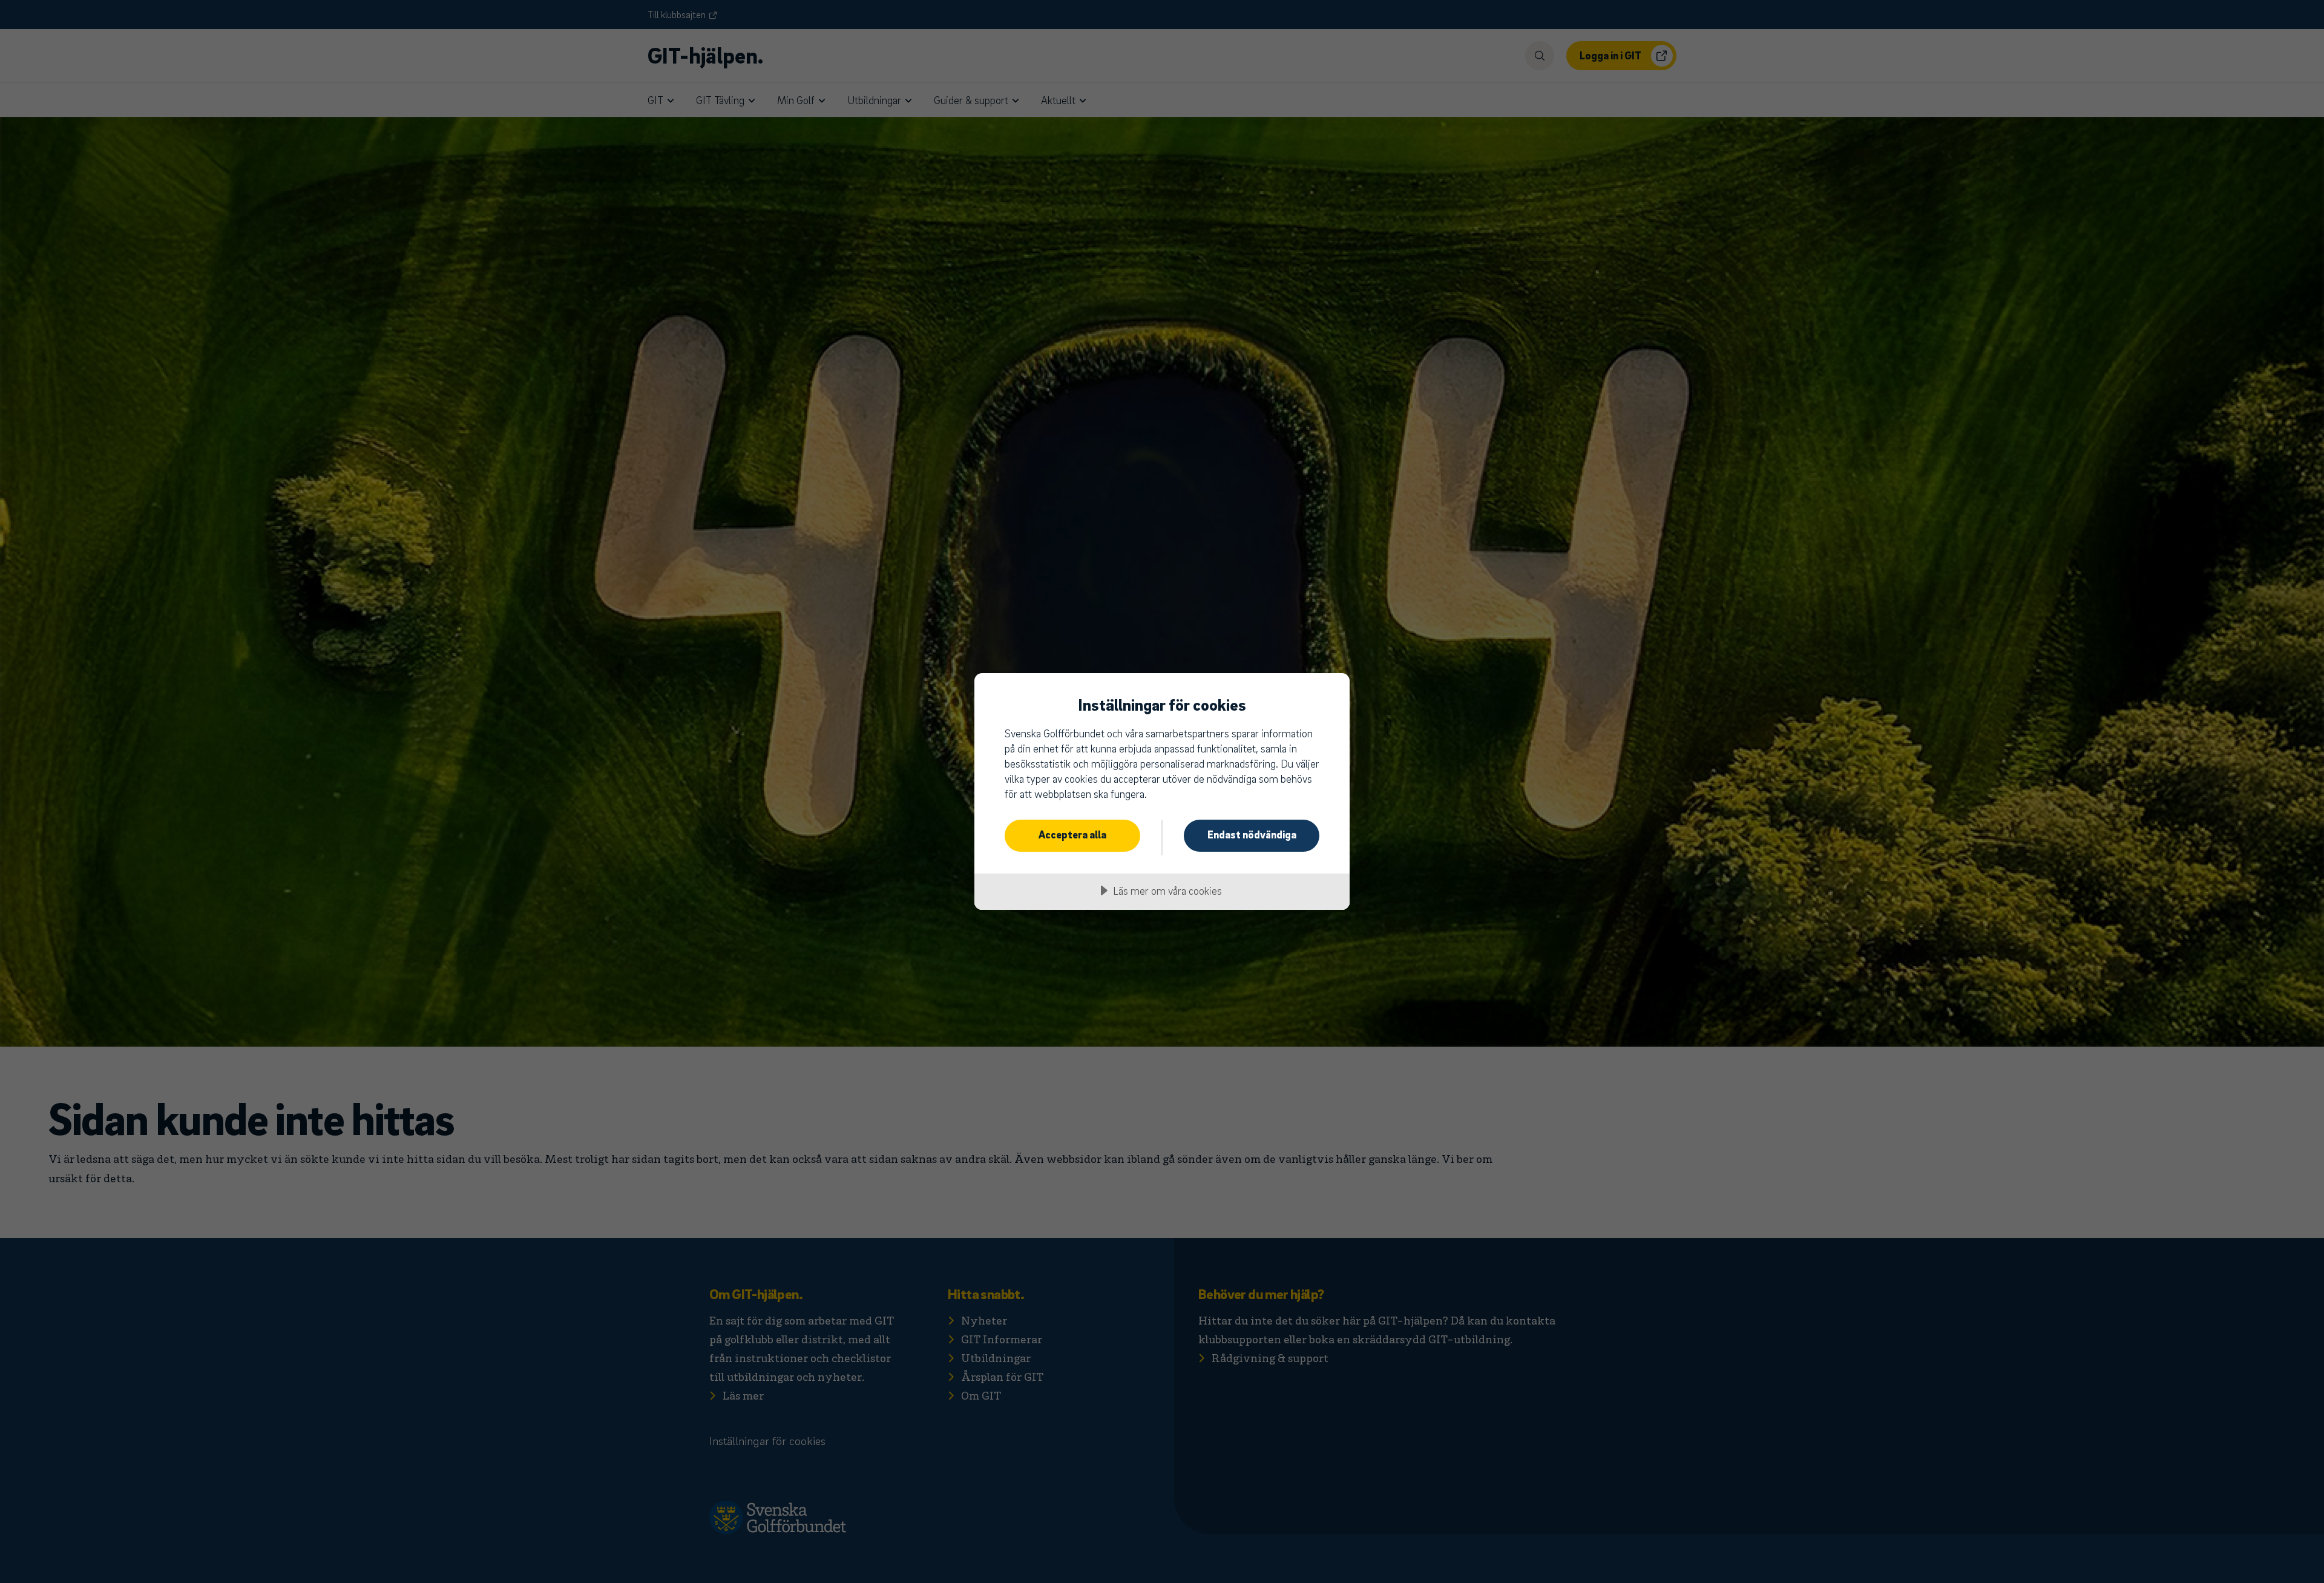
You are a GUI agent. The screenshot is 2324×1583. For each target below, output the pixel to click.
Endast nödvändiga (1252, 834)
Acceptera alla (1072, 834)
